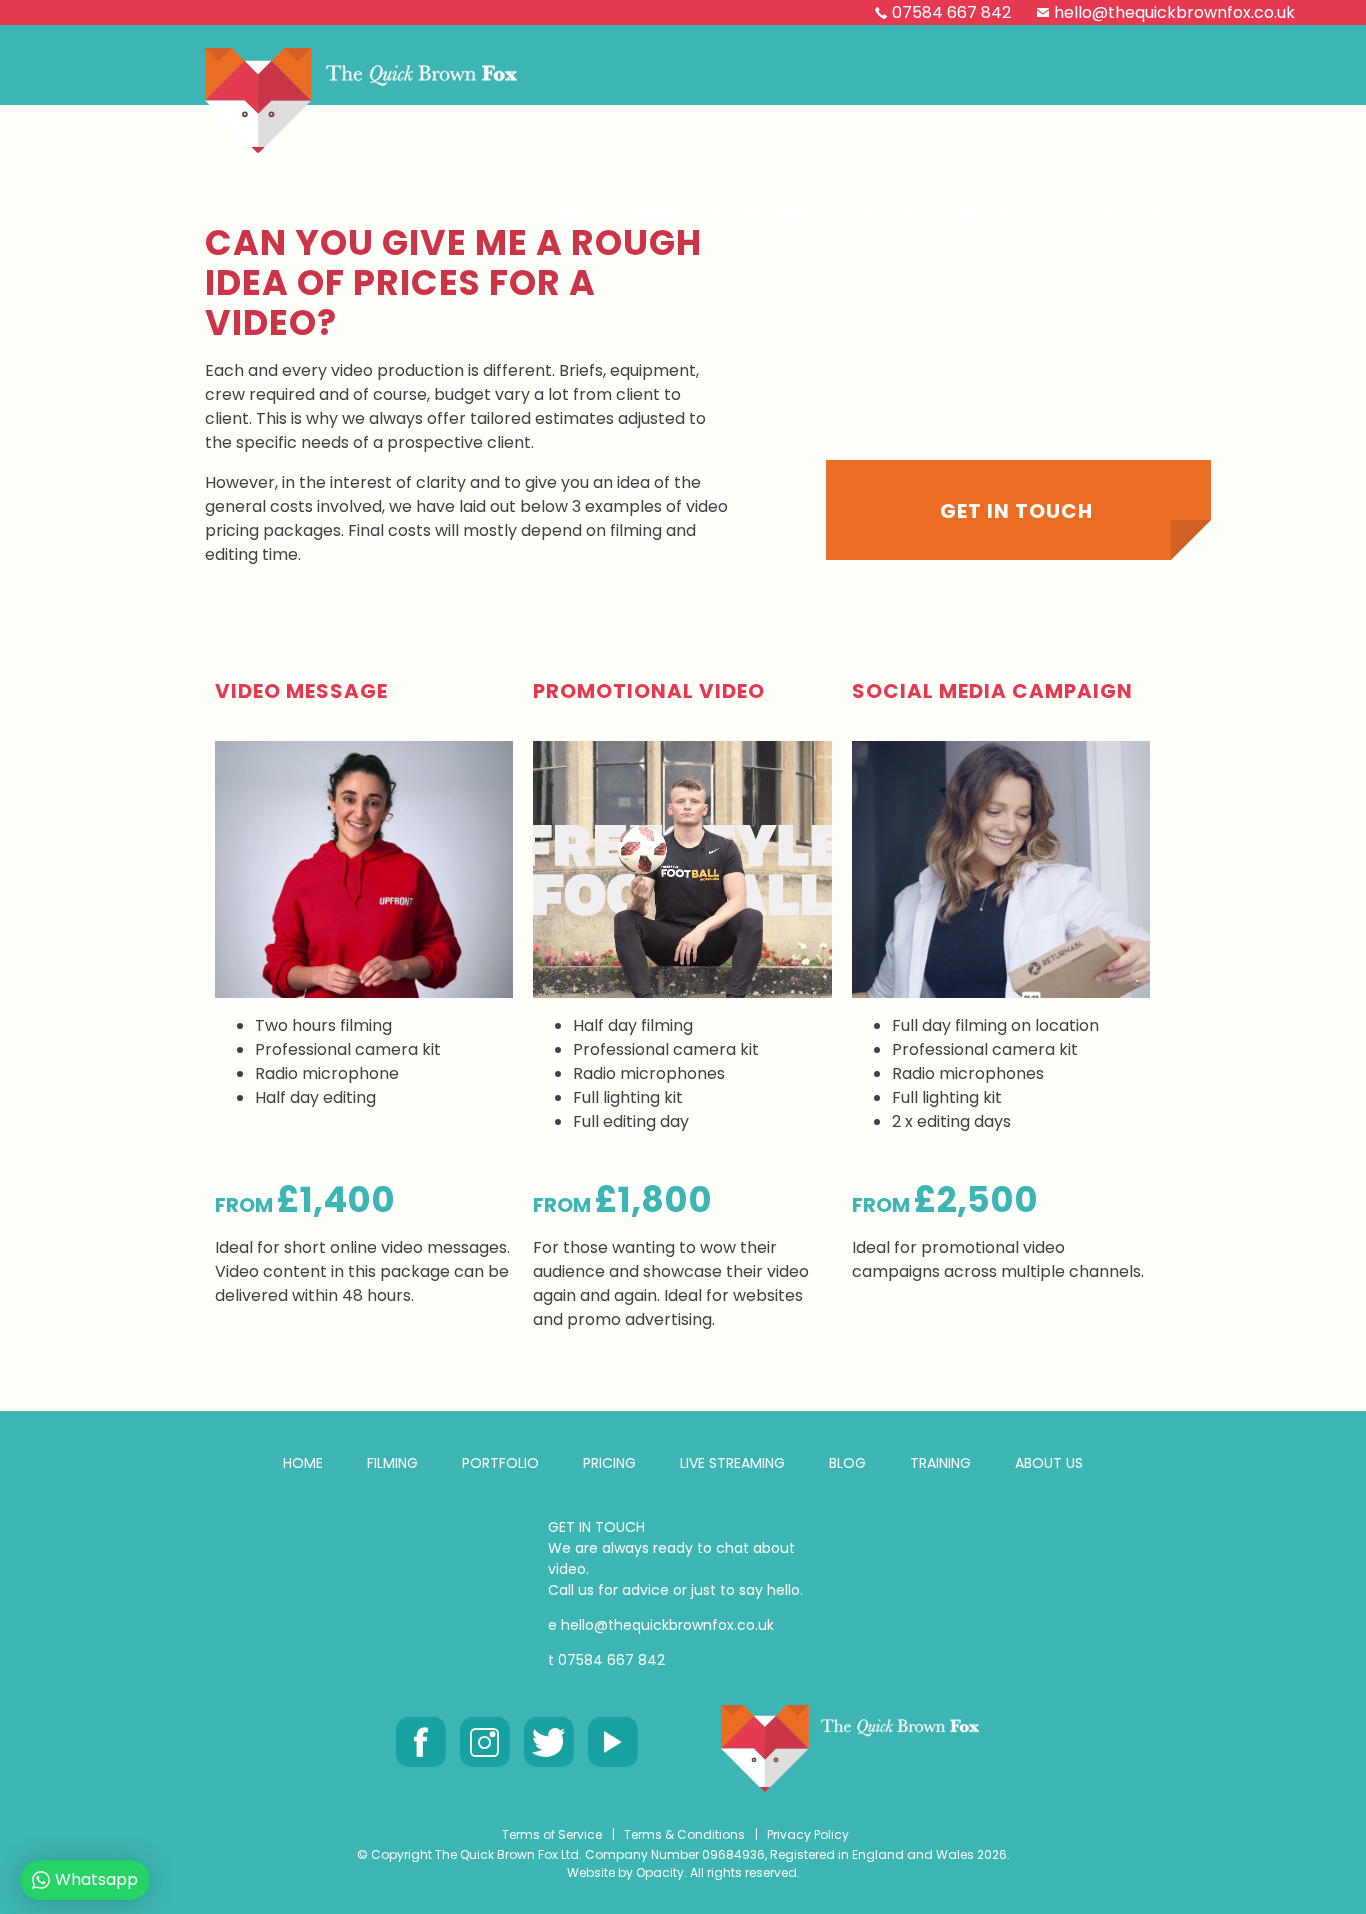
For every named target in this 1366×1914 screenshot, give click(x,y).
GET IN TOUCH (596, 1527)
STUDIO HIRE (760, 210)
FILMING (392, 1463)
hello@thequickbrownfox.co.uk (1174, 12)
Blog (847, 1463)
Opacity (660, 1872)
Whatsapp (96, 1879)
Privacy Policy (808, 1834)
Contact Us (1108, 210)
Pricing (991, 210)
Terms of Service (552, 1834)
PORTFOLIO (500, 1463)
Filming (649, 210)
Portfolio (883, 210)
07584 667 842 (951, 12)
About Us (1049, 1463)
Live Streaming (732, 1463)
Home (564, 210)
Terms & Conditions (684, 1834)
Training (940, 1463)
